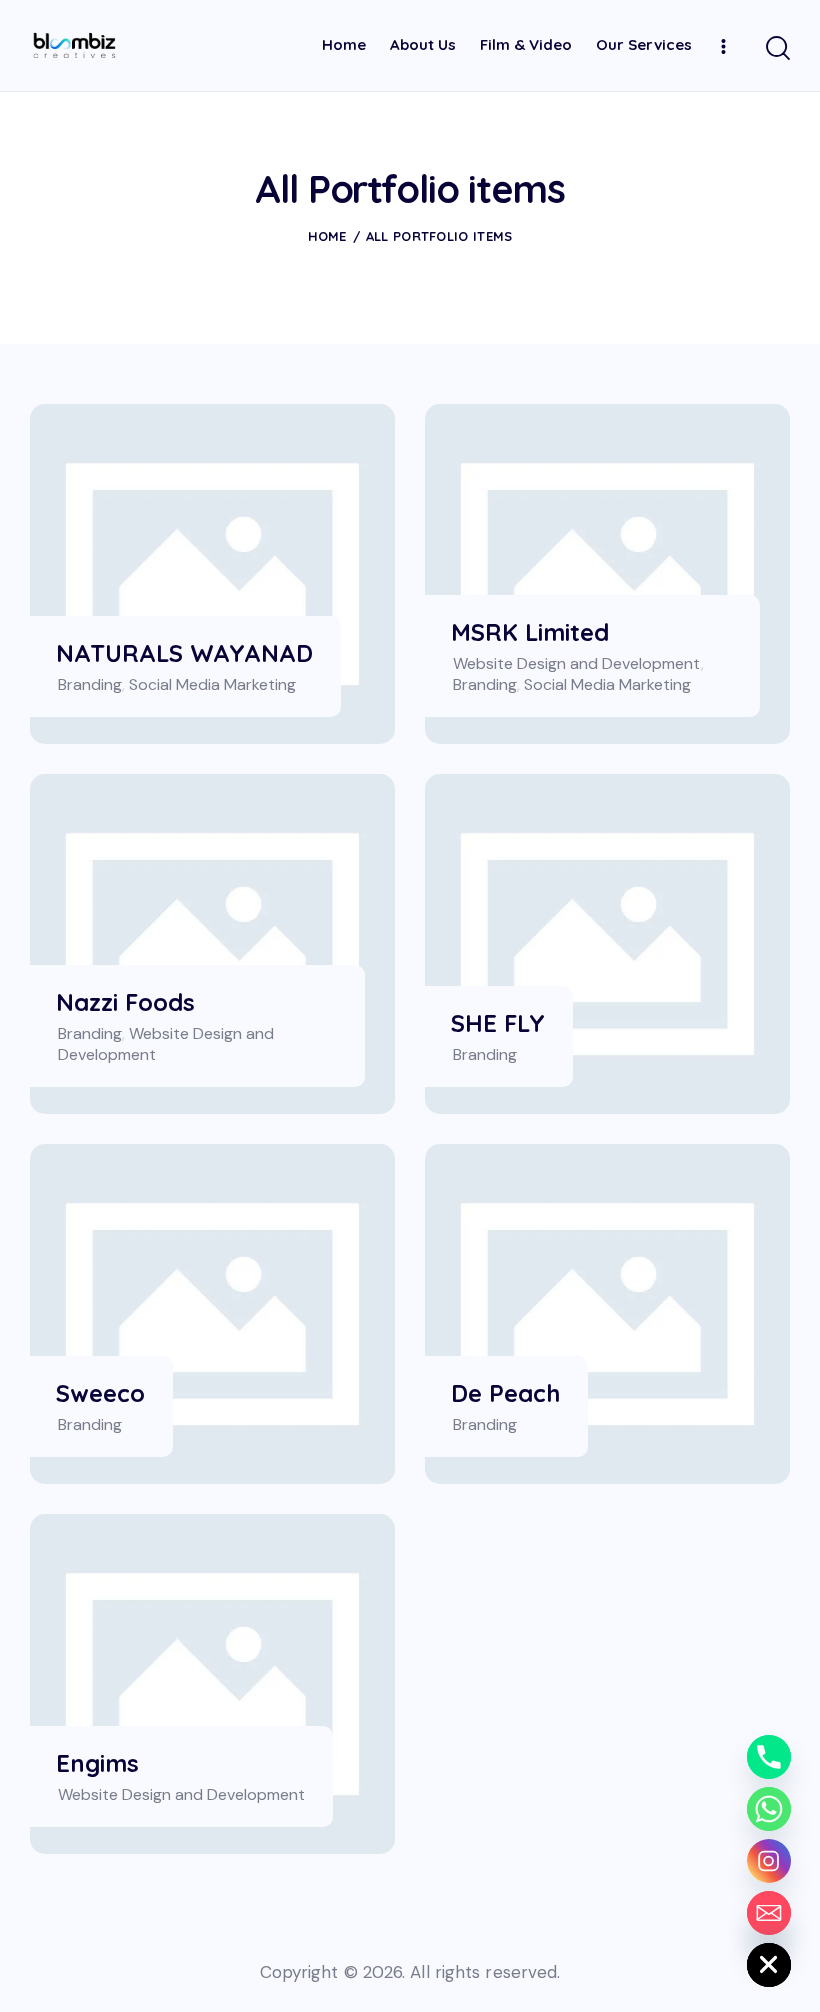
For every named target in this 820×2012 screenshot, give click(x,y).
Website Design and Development (577, 663)
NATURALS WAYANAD (184, 653)
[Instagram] (769, 1861)
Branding (90, 684)
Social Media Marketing (212, 684)
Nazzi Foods (125, 1002)
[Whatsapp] (769, 1809)
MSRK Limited (530, 632)
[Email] (769, 1913)
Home (327, 236)
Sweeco (100, 1393)
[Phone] (769, 1757)
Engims (97, 1763)
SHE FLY (498, 1023)
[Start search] (778, 48)
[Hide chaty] (769, 1965)
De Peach (505, 1393)
